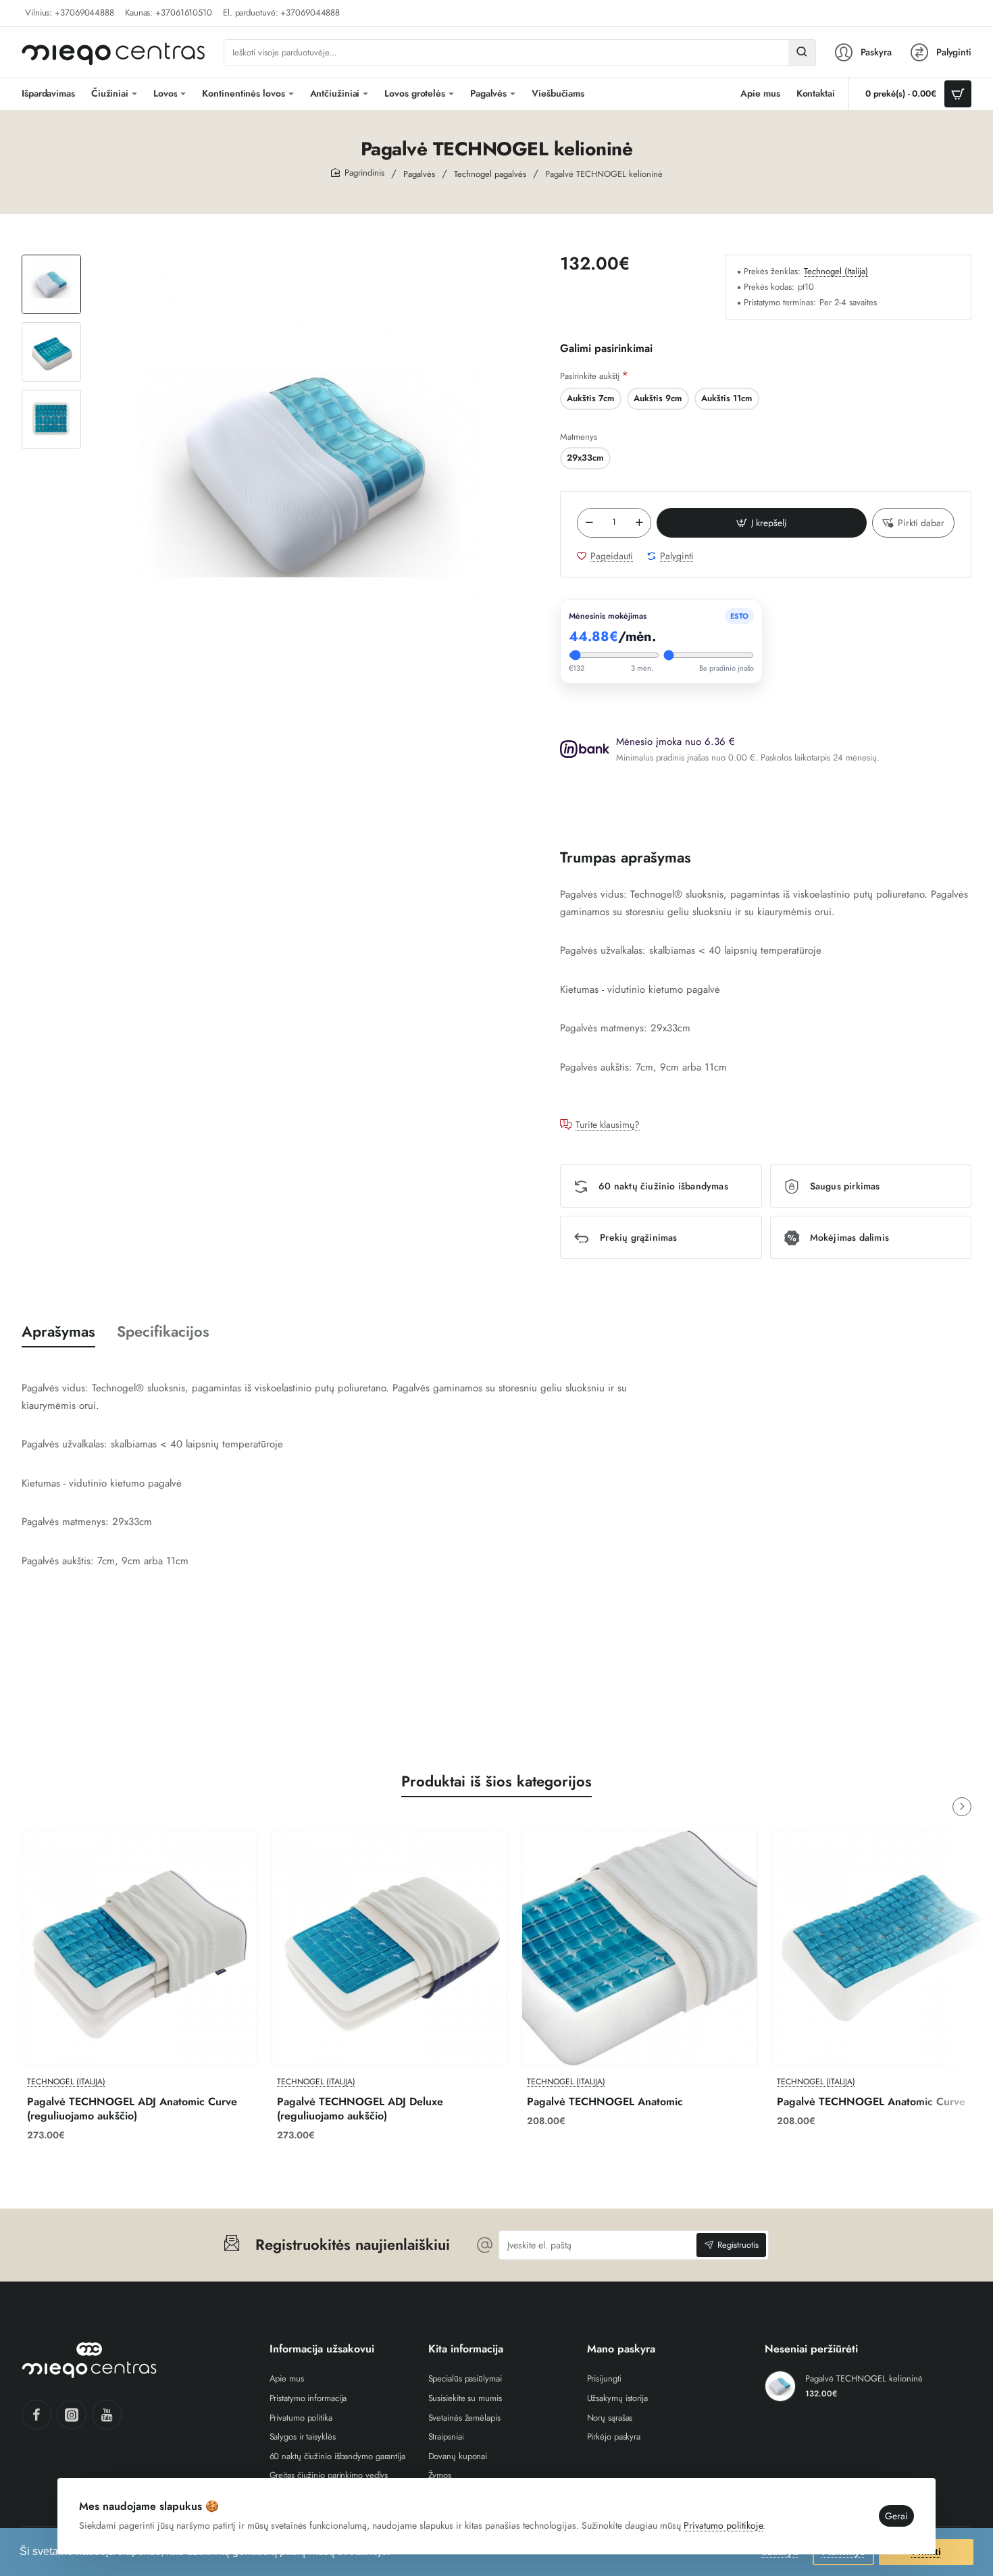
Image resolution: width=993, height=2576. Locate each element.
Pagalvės (419, 174)
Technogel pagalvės (490, 174)
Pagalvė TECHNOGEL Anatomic (605, 2102)
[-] (589, 523)
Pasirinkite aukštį (590, 376)
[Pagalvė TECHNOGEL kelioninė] (780, 2386)
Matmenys (579, 437)
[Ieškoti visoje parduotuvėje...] (802, 53)
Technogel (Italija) (836, 272)
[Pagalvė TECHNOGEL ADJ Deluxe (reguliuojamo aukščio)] (390, 1948)
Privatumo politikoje (723, 2525)
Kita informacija (466, 2349)
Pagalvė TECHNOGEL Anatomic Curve (871, 2102)
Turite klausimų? (608, 1125)
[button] (51, 260)
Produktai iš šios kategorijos (496, 1781)
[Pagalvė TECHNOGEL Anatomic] (640, 1948)
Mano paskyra (621, 2349)
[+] (640, 523)
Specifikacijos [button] (163, 1332)
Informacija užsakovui (322, 2349)
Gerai (896, 2516)
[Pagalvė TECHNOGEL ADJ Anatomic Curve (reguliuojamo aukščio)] (140, 1948)
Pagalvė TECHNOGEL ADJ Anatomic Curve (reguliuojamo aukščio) (132, 2109)
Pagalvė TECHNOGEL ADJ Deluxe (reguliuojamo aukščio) (360, 2109)
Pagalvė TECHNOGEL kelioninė (864, 2379)
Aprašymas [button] (58, 1332)
